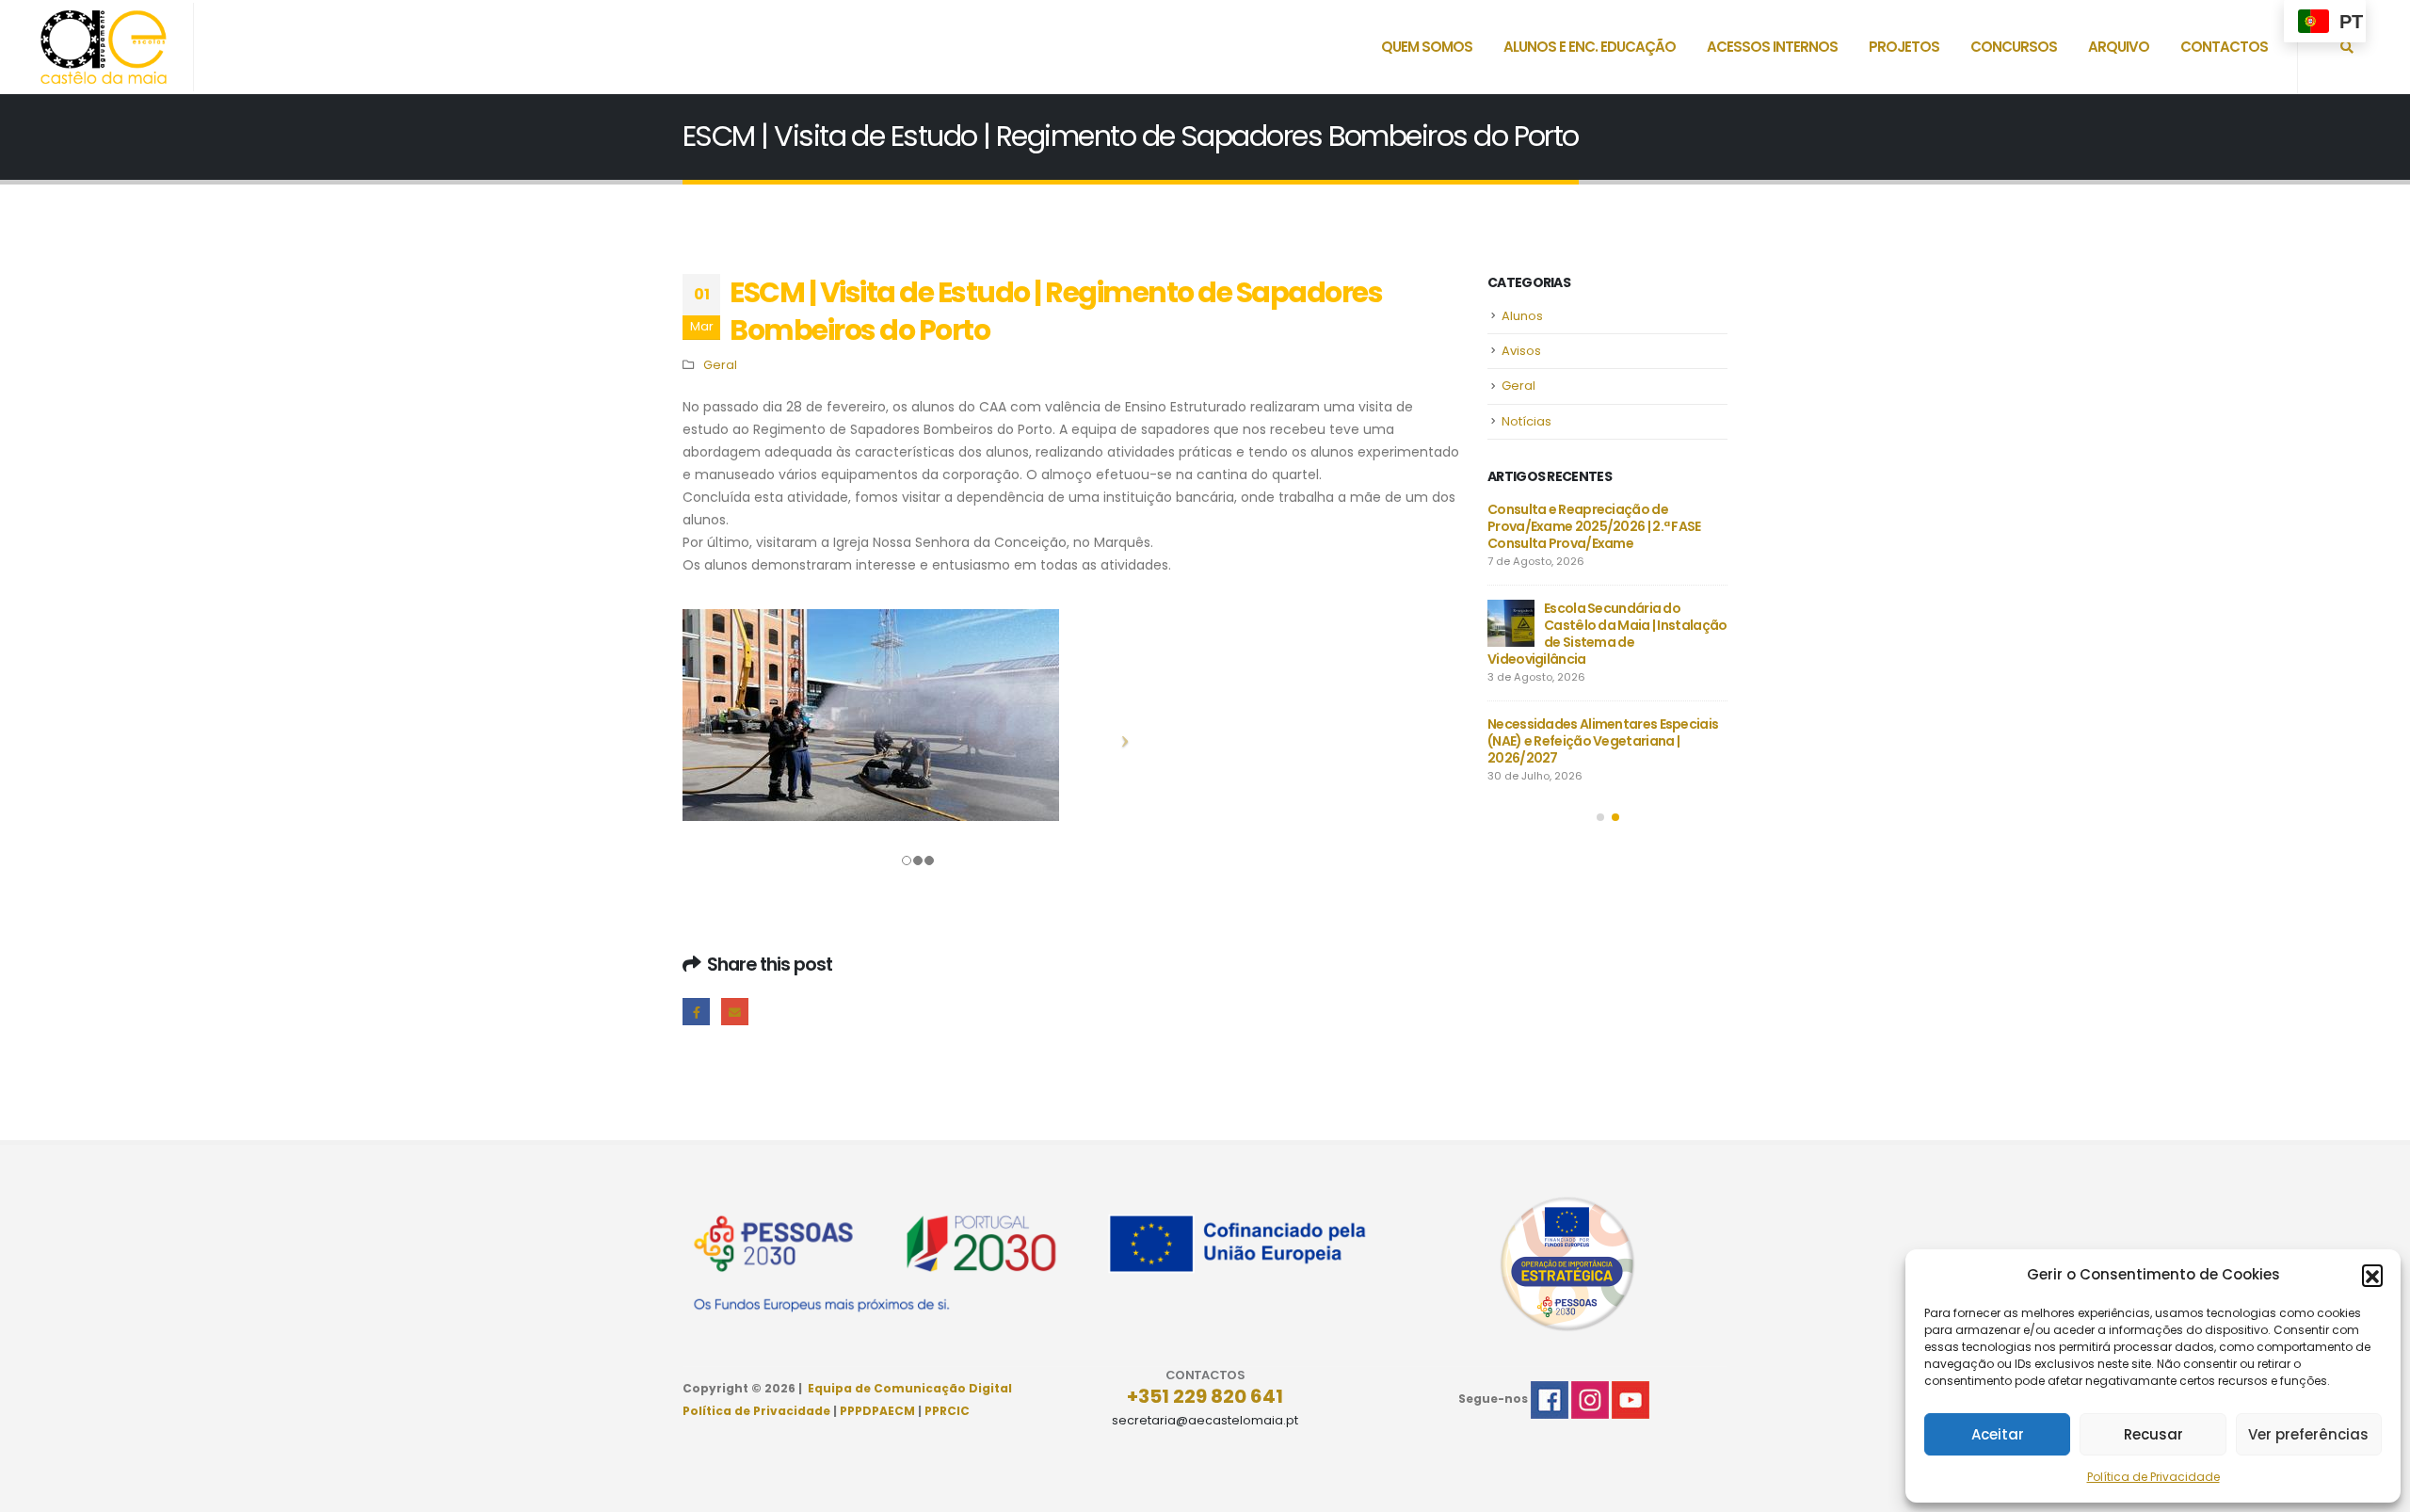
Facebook (696, 1012)
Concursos (2014, 47)
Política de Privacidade (2153, 1477)
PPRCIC (947, 1411)
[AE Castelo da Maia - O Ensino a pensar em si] (104, 47)
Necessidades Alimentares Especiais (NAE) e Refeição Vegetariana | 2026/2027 (1603, 741)
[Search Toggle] (2347, 47)
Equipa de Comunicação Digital (910, 1388)
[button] (2372, 1275)
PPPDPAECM (877, 1411)
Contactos (2224, 47)
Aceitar (1998, 1434)
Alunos (1522, 316)
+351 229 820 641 (1205, 1396)
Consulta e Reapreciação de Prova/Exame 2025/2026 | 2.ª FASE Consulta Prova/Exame (1594, 526)
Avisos (1521, 351)
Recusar (2153, 1434)
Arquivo (2119, 47)
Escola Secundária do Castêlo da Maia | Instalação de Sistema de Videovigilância (1607, 634)
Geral (720, 365)
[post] (1511, 623)
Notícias (1526, 421)
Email (735, 1012)
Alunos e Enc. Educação (1590, 47)
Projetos (1904, 47)
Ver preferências (2308, 1434)
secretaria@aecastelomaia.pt (1205, 1420)
